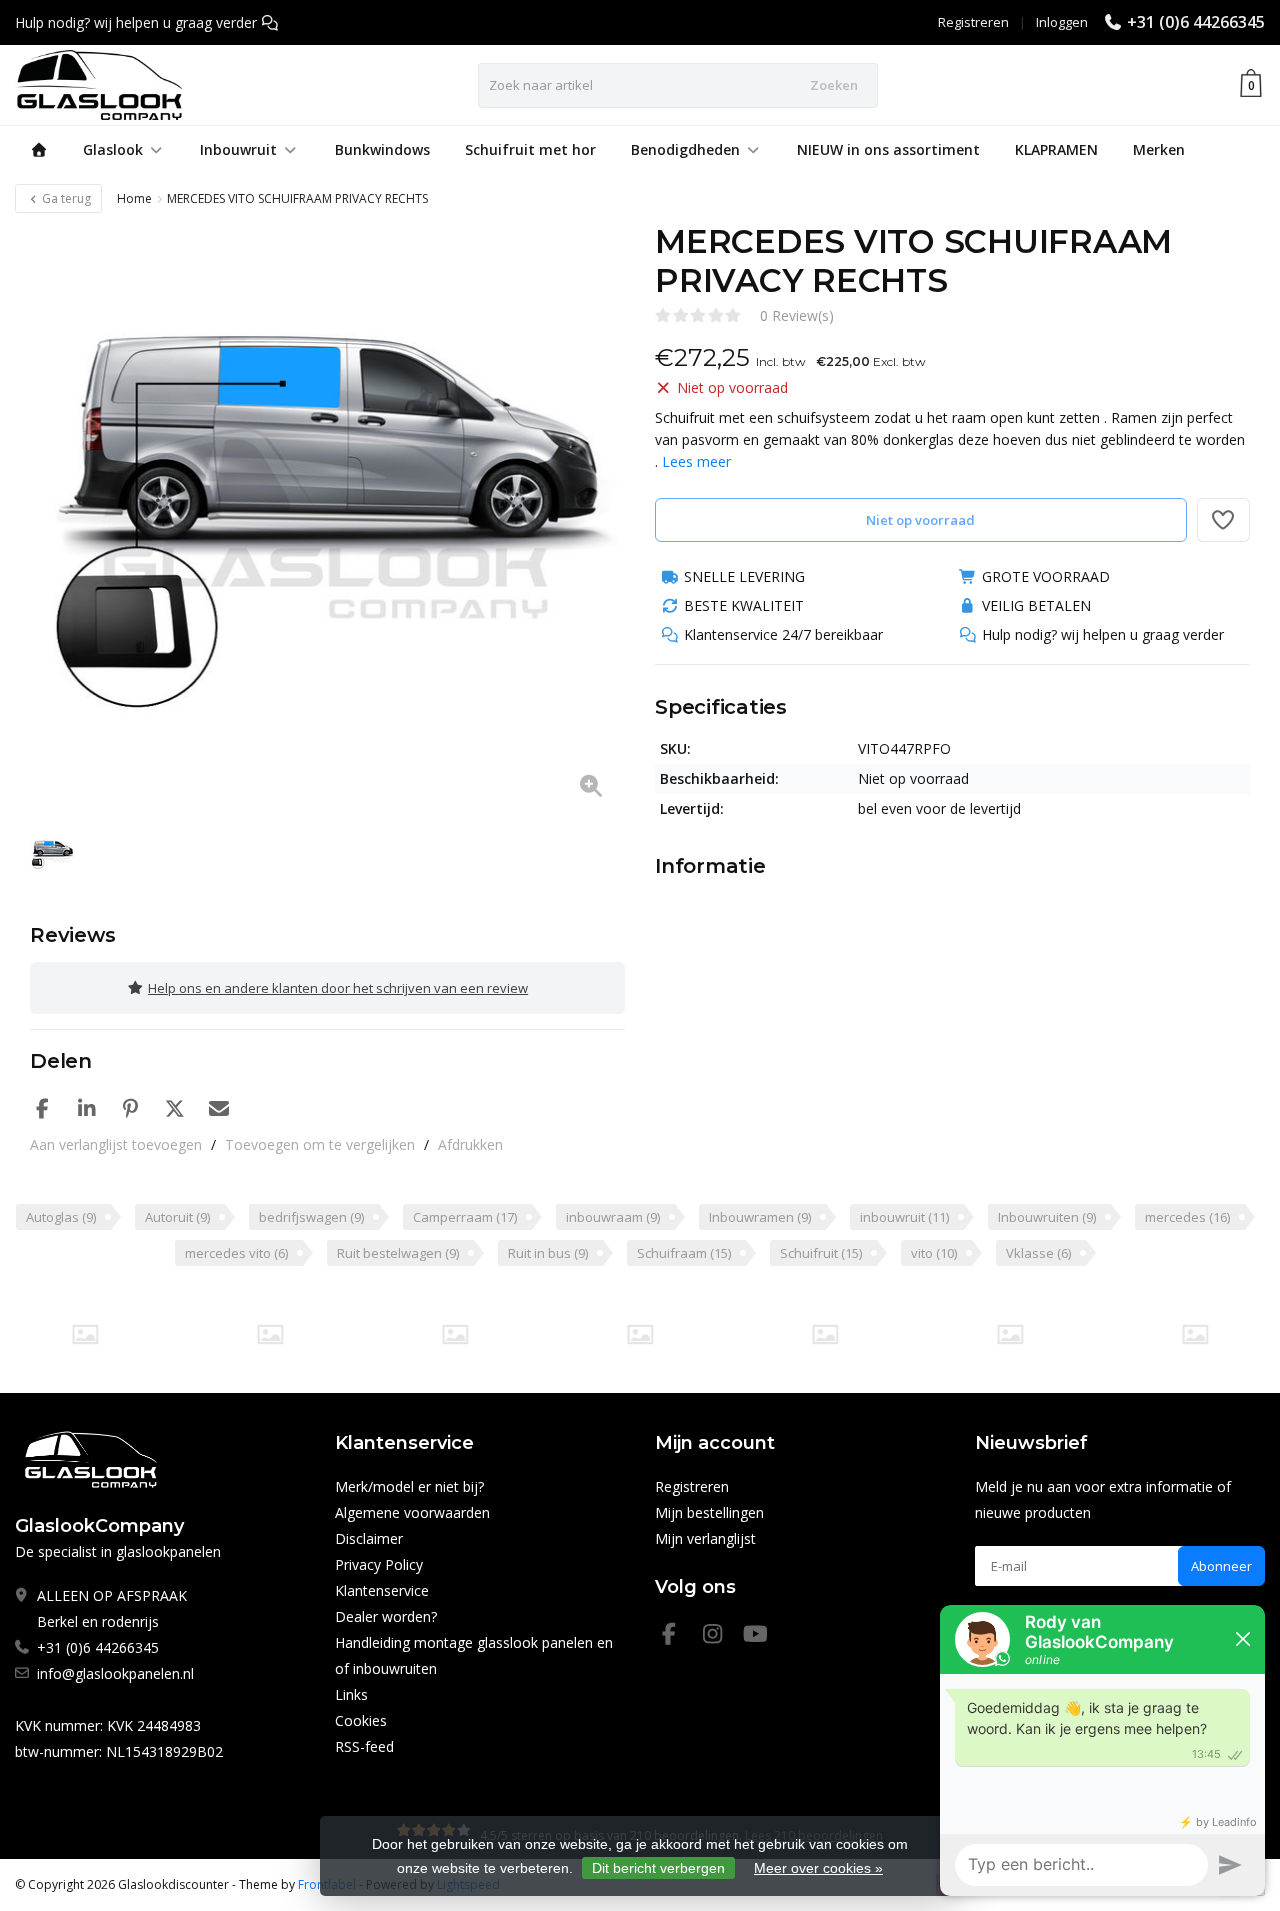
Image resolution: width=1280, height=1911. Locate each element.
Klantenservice (382, 1590)
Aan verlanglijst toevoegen (116, 1144)
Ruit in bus (548, 1253)
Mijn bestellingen (709, 1512)
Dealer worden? (386, 1616)
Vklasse (1038, 1253)
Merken (1159, 149)
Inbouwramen (760, 1217)
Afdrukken (470, 1144)
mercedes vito (236, 1253)
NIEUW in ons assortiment (888, 149)
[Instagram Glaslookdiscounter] (721, 1636)
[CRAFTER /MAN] (85, 1334)
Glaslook (113, 149)
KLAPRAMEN (1056, 149)
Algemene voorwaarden (412, 1512)
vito (934, 1253)
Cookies (361, 1720)
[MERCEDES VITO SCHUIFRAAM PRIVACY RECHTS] (327, 519)
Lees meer (696, 461)
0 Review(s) (797, 315)
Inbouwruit (238, 149)
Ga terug (65, 198)
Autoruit (177, 1217)
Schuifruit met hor (530, 149)
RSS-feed (364, 1746)
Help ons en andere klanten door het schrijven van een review (338, 988)
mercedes (1187, 1217)
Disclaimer (369, 1538)
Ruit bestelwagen (398, 1253)
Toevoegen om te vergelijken (320, 1144)
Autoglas (61, 1217)
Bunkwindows (382, 149)
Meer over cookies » (818, 1868)
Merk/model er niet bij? (409, 1486)
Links (351, 1694)
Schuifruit (821, 1253)
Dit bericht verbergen (658, 1868)
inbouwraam (613, 1217)
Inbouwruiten (1047, 1217)
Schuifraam (684, 1253)
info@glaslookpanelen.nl (115, 1673)
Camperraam (465, 1217)
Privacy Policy (379, 1564)
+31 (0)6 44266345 (1196, 22)
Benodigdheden (685, 149)
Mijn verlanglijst (705, 1538)
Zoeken (834, 85)
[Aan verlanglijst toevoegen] (1224, 520)
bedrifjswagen (311, 1217)
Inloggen (1062, 22)
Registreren (973, 22)
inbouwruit (904, 1217)
